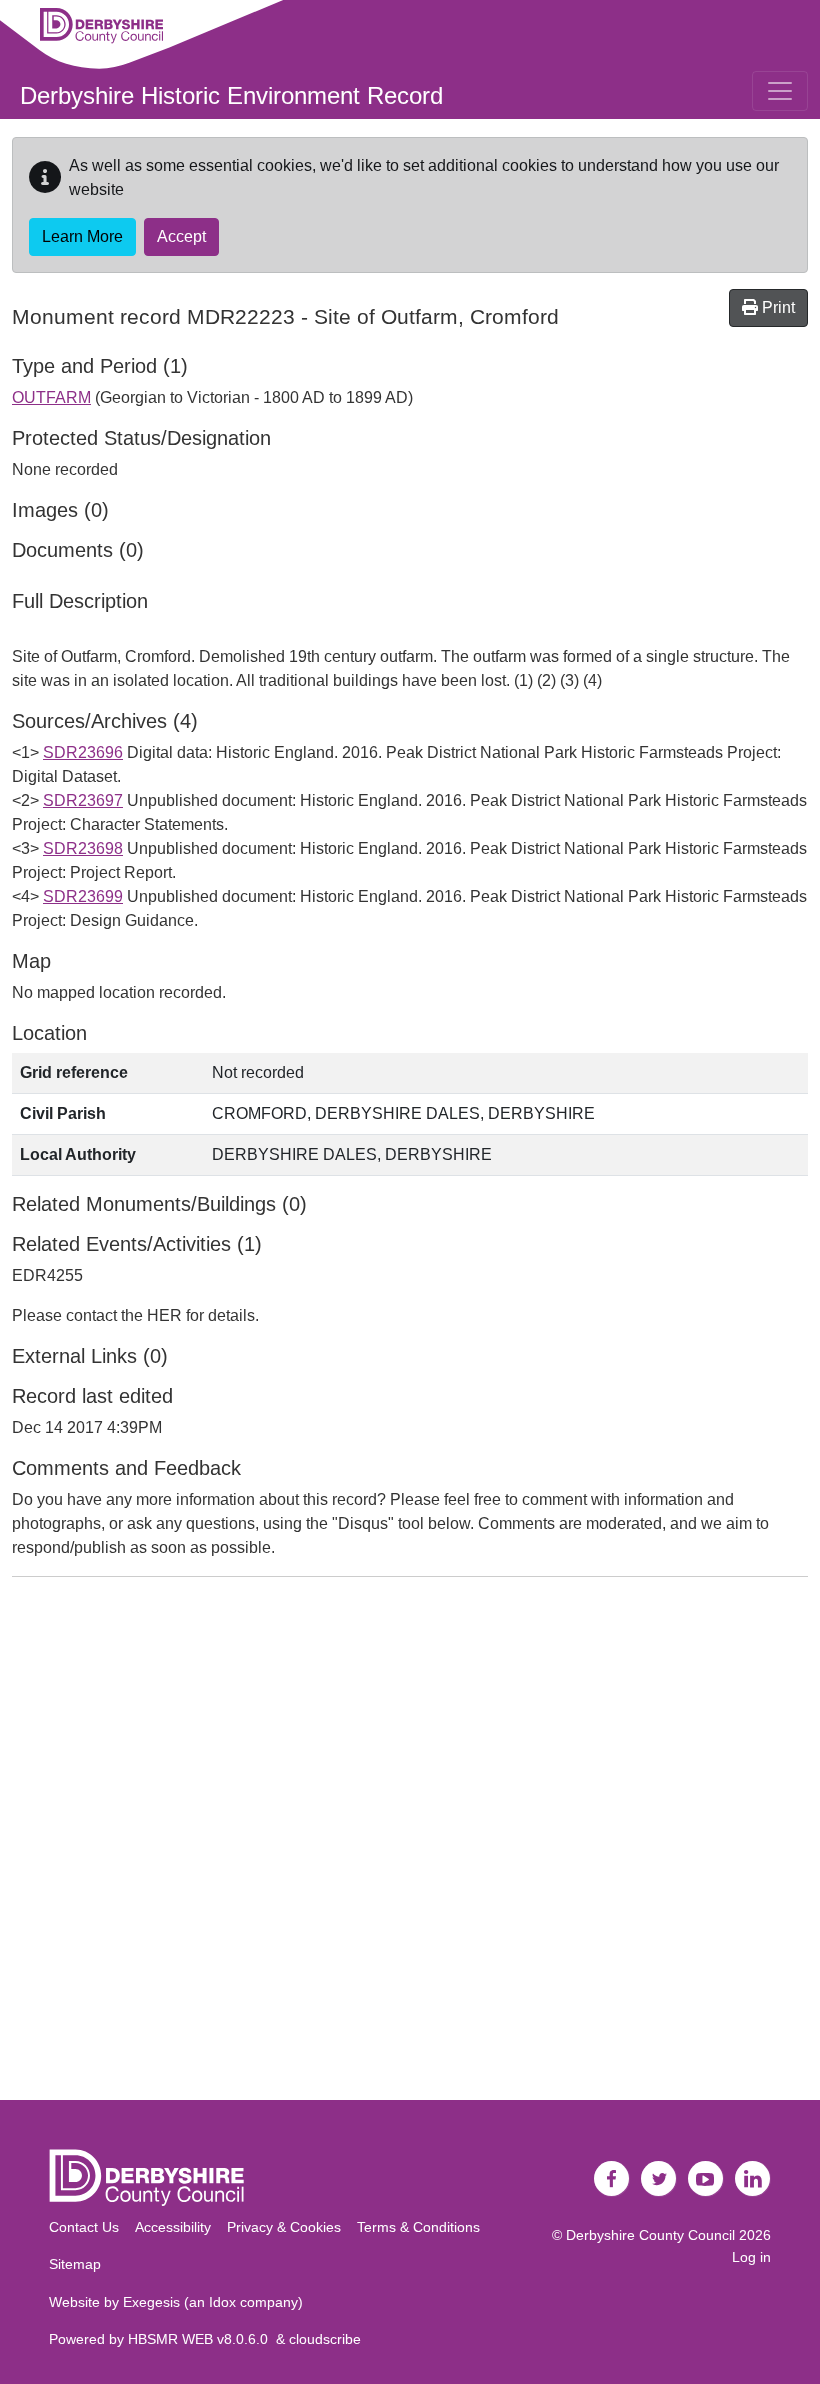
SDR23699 (83, 896)
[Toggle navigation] (780, 91)
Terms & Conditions (418, 2227)
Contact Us (84, 2227)
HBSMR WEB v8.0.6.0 (202, 2339)
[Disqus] (410, 1843)
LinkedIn (753, 2179)
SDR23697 (83, 800)
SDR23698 (83, 848)
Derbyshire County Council (650, 2235)
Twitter (659, 2179)
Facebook (612, 2179)
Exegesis (151, 2302)
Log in (751, 2257)
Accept (181, 236)
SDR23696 (83, 752)
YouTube (706, 2179)
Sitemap (75, 2264)
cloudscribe (325, 2339)
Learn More (82, 236)
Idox (222, 2302)
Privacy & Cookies (284, 2227)
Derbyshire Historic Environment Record (231, 95)
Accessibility (173, 2227)
